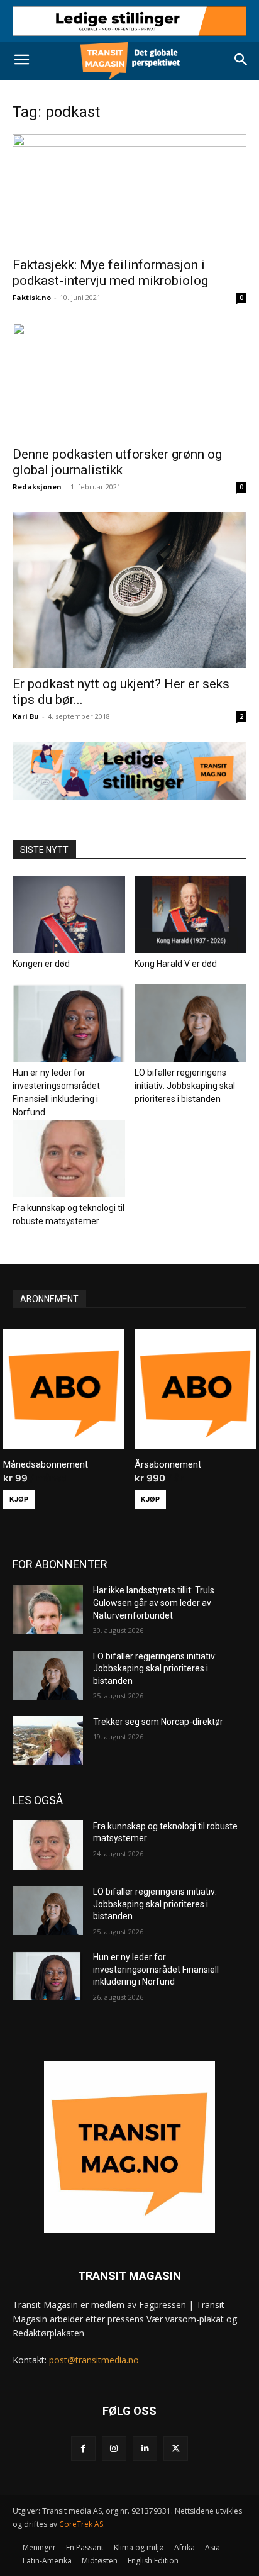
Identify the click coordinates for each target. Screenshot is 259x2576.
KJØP (19, 1499)
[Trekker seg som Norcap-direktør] (48, 1741)
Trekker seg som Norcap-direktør (158, 1722)
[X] (176, 2449)
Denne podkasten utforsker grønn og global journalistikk (117, 462)
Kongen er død (41, 964)
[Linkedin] (145, 2449)
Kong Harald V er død (176, 964)
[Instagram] (114, 2449)
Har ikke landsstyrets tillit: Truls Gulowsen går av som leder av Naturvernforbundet (154, 1603)
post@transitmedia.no (94, 2360)
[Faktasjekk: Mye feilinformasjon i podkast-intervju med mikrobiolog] (129, 192)
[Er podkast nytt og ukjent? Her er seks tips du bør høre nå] (129, 590)
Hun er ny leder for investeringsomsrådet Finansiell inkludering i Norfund (156, 1969)
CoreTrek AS (81, 2524)
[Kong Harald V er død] (191, 914)
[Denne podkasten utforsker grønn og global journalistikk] (129, 381)
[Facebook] (83, 2449)
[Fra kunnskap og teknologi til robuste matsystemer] (69, 1158)
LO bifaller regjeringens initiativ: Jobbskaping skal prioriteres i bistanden (185, 1086)
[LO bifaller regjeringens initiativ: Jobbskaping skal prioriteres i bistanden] (191, 1023)
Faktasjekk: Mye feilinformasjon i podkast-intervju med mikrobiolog (110, 273)
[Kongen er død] (69, 914)
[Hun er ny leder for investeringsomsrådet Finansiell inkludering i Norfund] (69, 1023)
